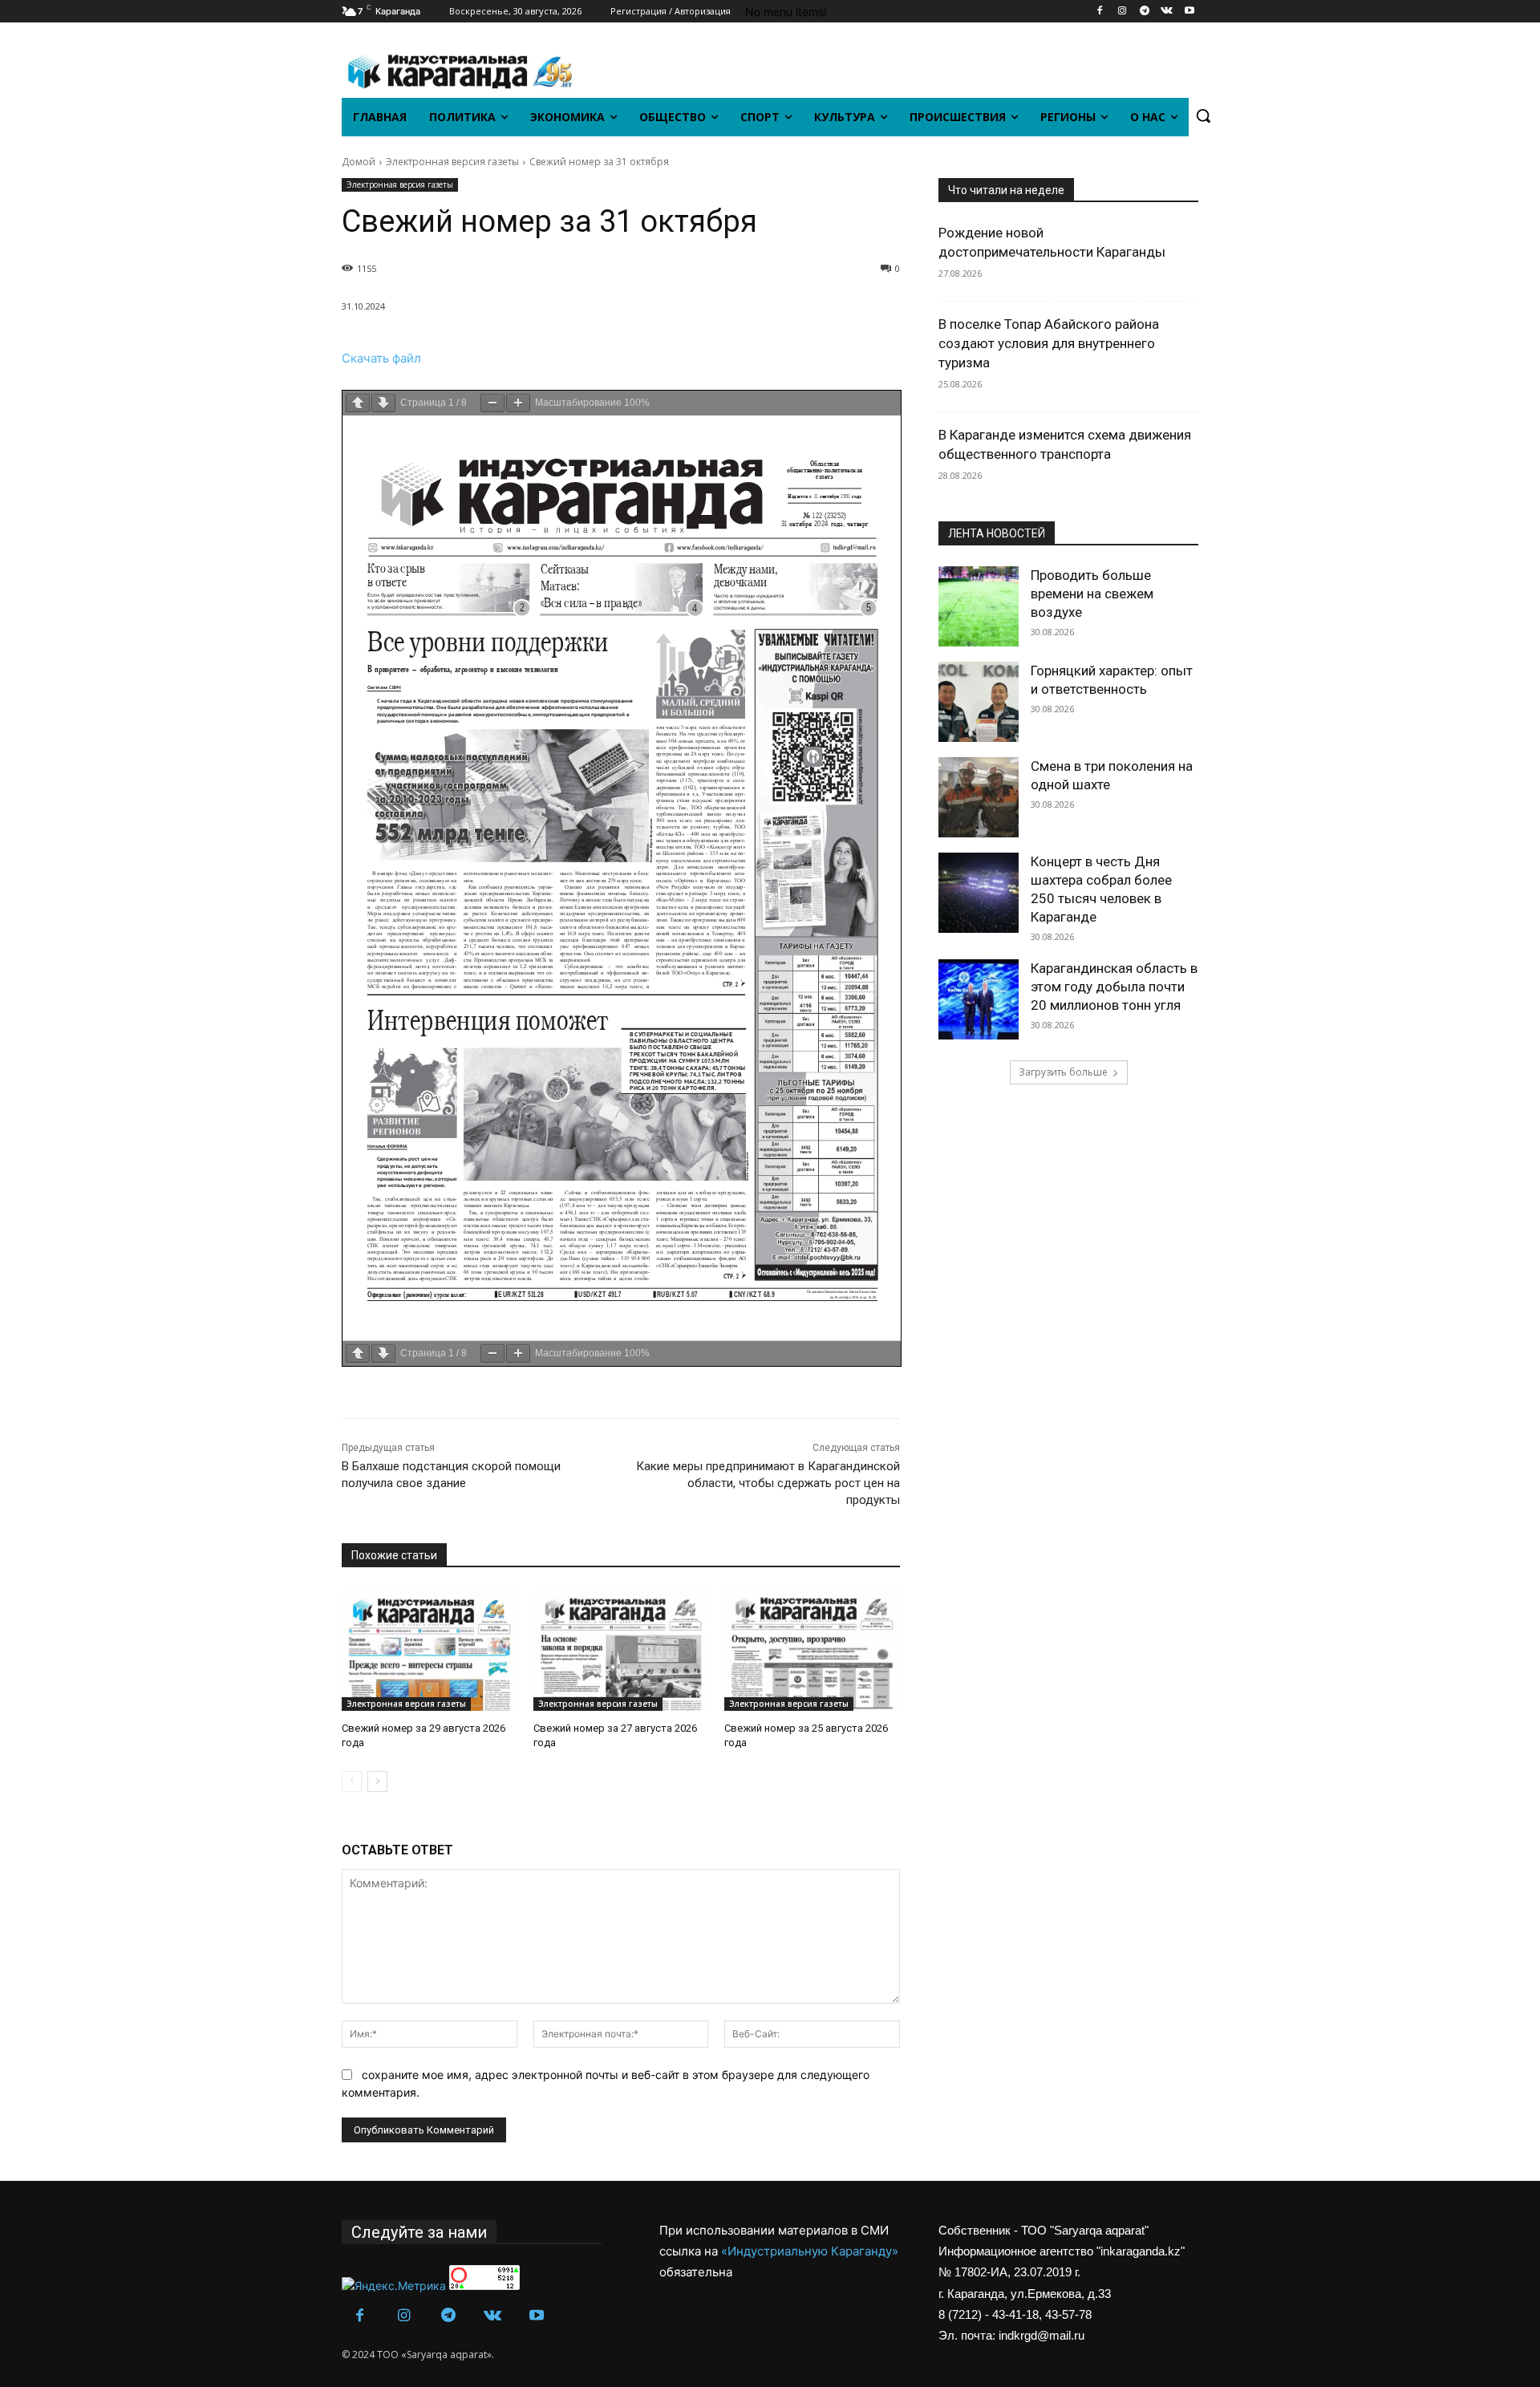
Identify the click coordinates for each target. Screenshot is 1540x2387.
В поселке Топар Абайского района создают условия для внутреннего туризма (1049, 343)
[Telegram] (1145, 12)
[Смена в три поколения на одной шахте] (979, 797)
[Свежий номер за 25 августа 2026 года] (812, 1649)
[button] (1203, 115)
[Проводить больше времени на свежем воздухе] (979, 606)
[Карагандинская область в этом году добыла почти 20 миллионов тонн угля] (979, 999)
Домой (359, 162)
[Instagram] (1123, 12)
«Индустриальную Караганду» (810, 2251)
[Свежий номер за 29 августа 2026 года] (430, 1649)
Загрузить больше (1063, 1072)
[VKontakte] (1167, 12)
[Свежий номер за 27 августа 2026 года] (621, 1649)
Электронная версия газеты (452, 162)
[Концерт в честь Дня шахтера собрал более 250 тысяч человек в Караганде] (979, 893)
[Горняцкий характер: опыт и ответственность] (979, 702)
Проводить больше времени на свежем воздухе (1092, 594)
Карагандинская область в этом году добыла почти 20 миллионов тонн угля (1114, 987)
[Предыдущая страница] (358, 403)
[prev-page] (352, 1781)
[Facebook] (1100, 12)
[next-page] (377, 1781)
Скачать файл (381, 358)
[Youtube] (1189, 12)
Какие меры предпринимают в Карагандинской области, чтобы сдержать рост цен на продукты (768, 1483)
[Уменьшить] (492, 403)
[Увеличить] (518, 403)
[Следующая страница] (383, 403)
